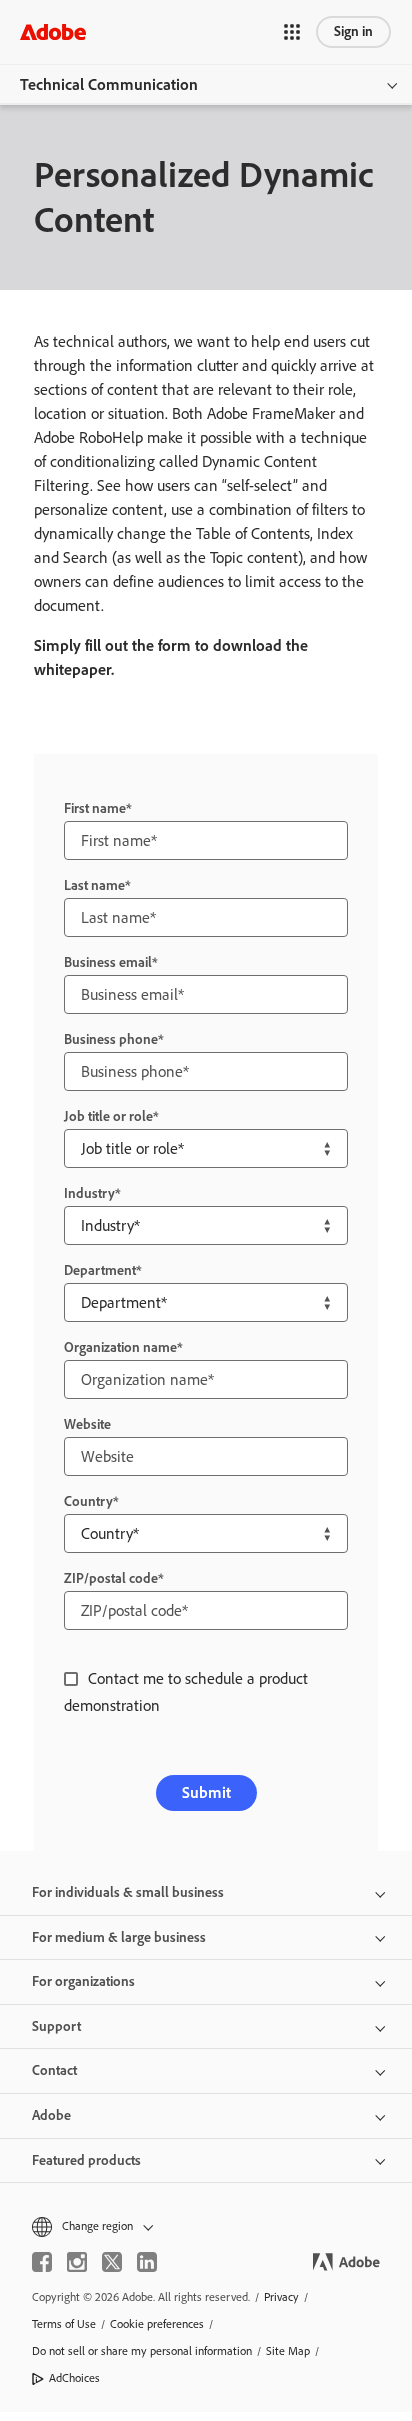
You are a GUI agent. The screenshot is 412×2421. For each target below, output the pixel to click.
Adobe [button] (51, 2115)
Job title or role (108, 1116)
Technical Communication (109, 84)
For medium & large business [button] (119, 1937)
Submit (206, 1792)
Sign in (353, 31)
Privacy (281, 2297)
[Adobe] (53, 31)
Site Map (288, 2351)
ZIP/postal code (111, 1578)
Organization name (120, 1347)
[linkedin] (147, 2262)
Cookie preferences (157, 2324)
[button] (292, 32)
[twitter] (112, 2262)
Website (87, 1424)
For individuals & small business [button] (128, 1892)
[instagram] (77, 2262)
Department (100, 1270)
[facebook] (42, 2262)
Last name (94, 885)
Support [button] (56, 2026)
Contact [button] (54, 2070)
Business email (108, 962)
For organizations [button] (83, 1981)
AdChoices (74, 2378)
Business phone (111, 1039)
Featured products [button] (86, 2160)
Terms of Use (64, 2324)
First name (95, 808)
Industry (89, 1193)
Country (88, 1501)
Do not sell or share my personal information (142, 2351)
